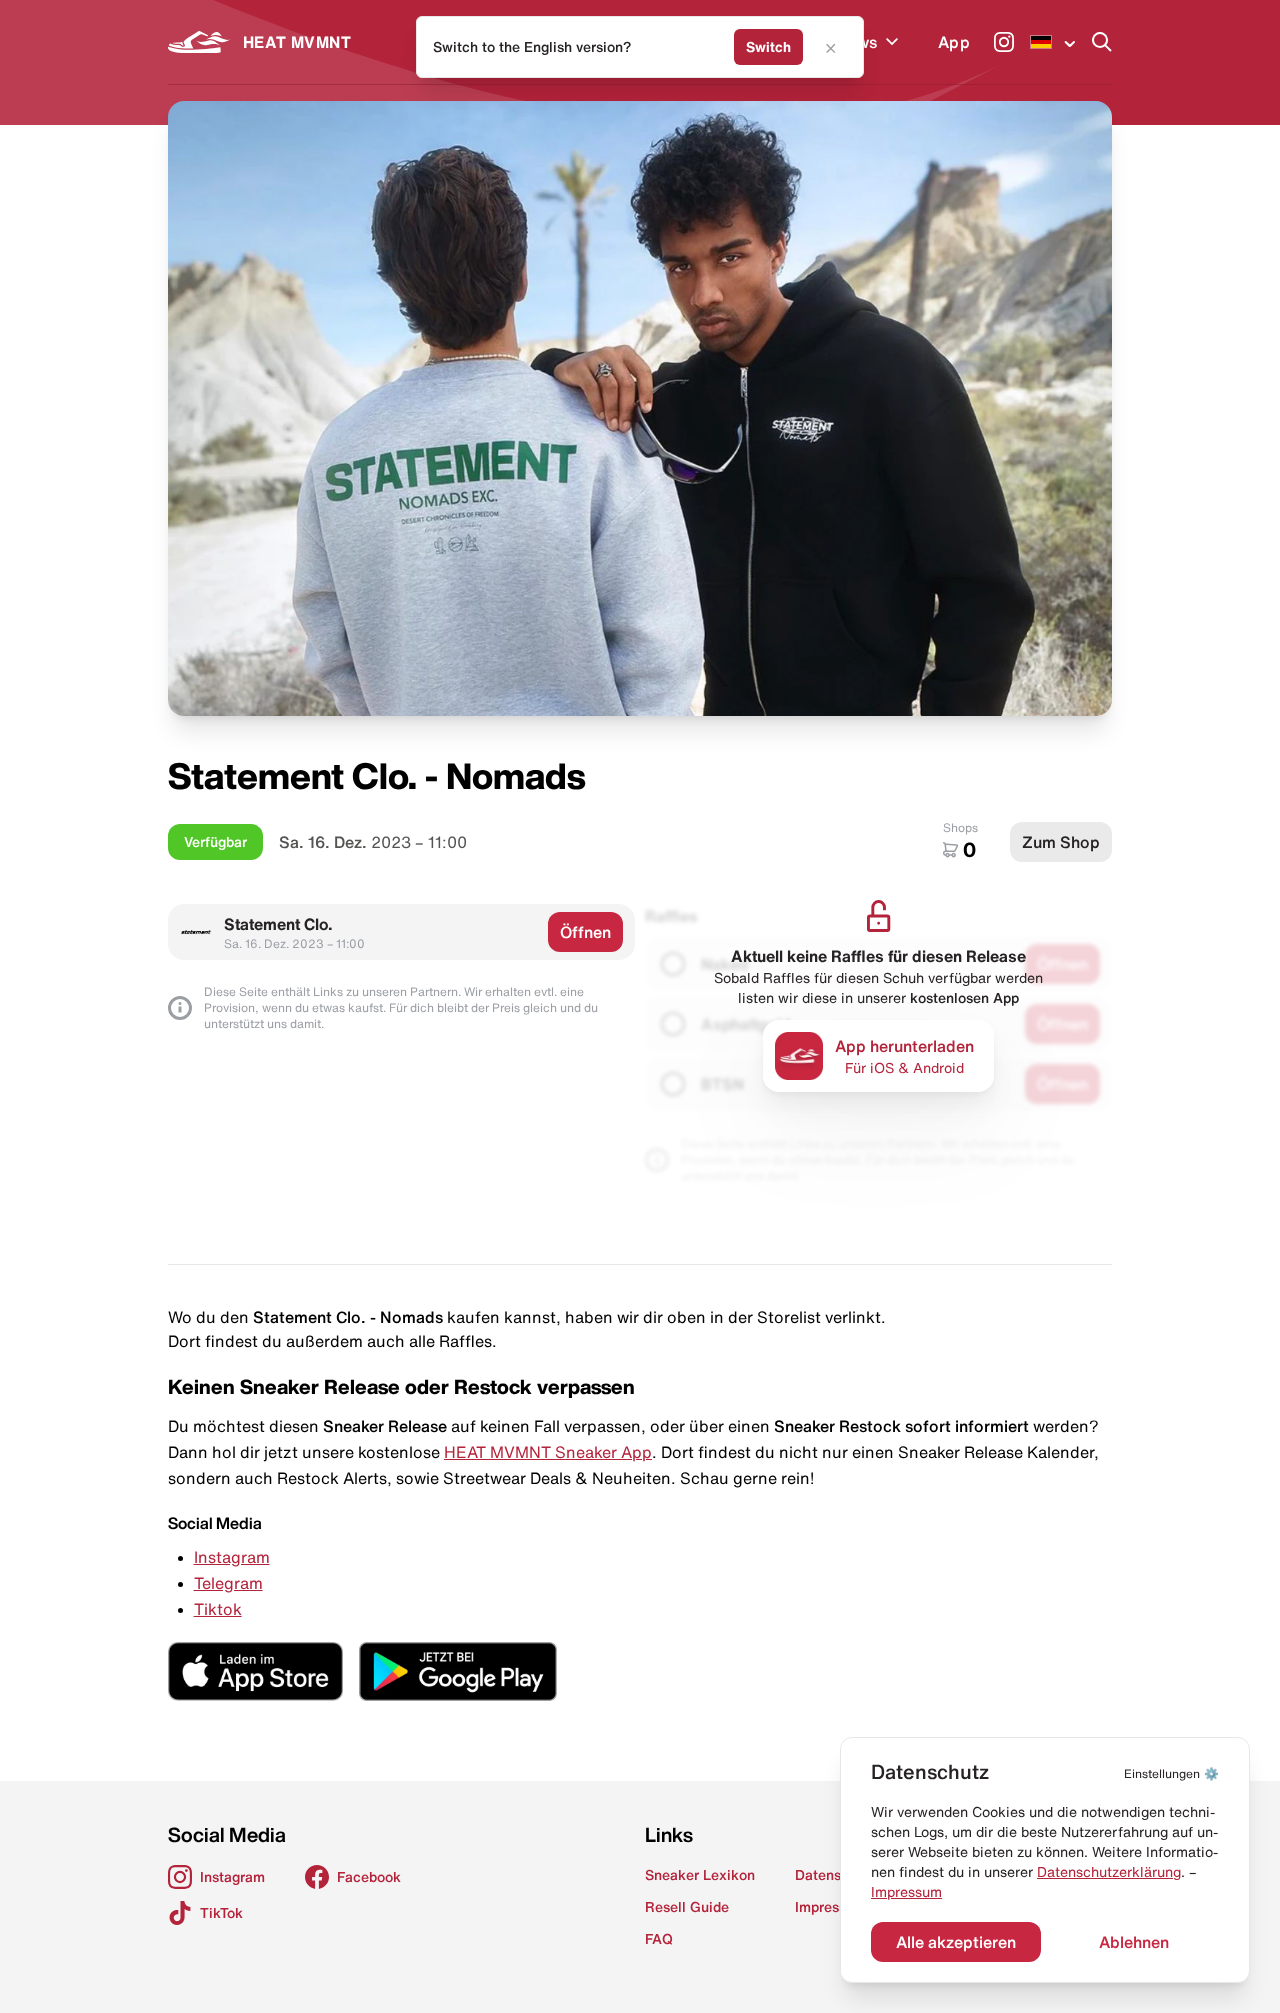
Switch (768, 47)
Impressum (906, 1892)
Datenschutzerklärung (1109, 1872)
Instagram (232, 1557)
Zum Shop (1061, 842)
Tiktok (218, 1609)
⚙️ (1171, 1773)
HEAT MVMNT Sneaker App (548, 1452)
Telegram (228, 1583)
